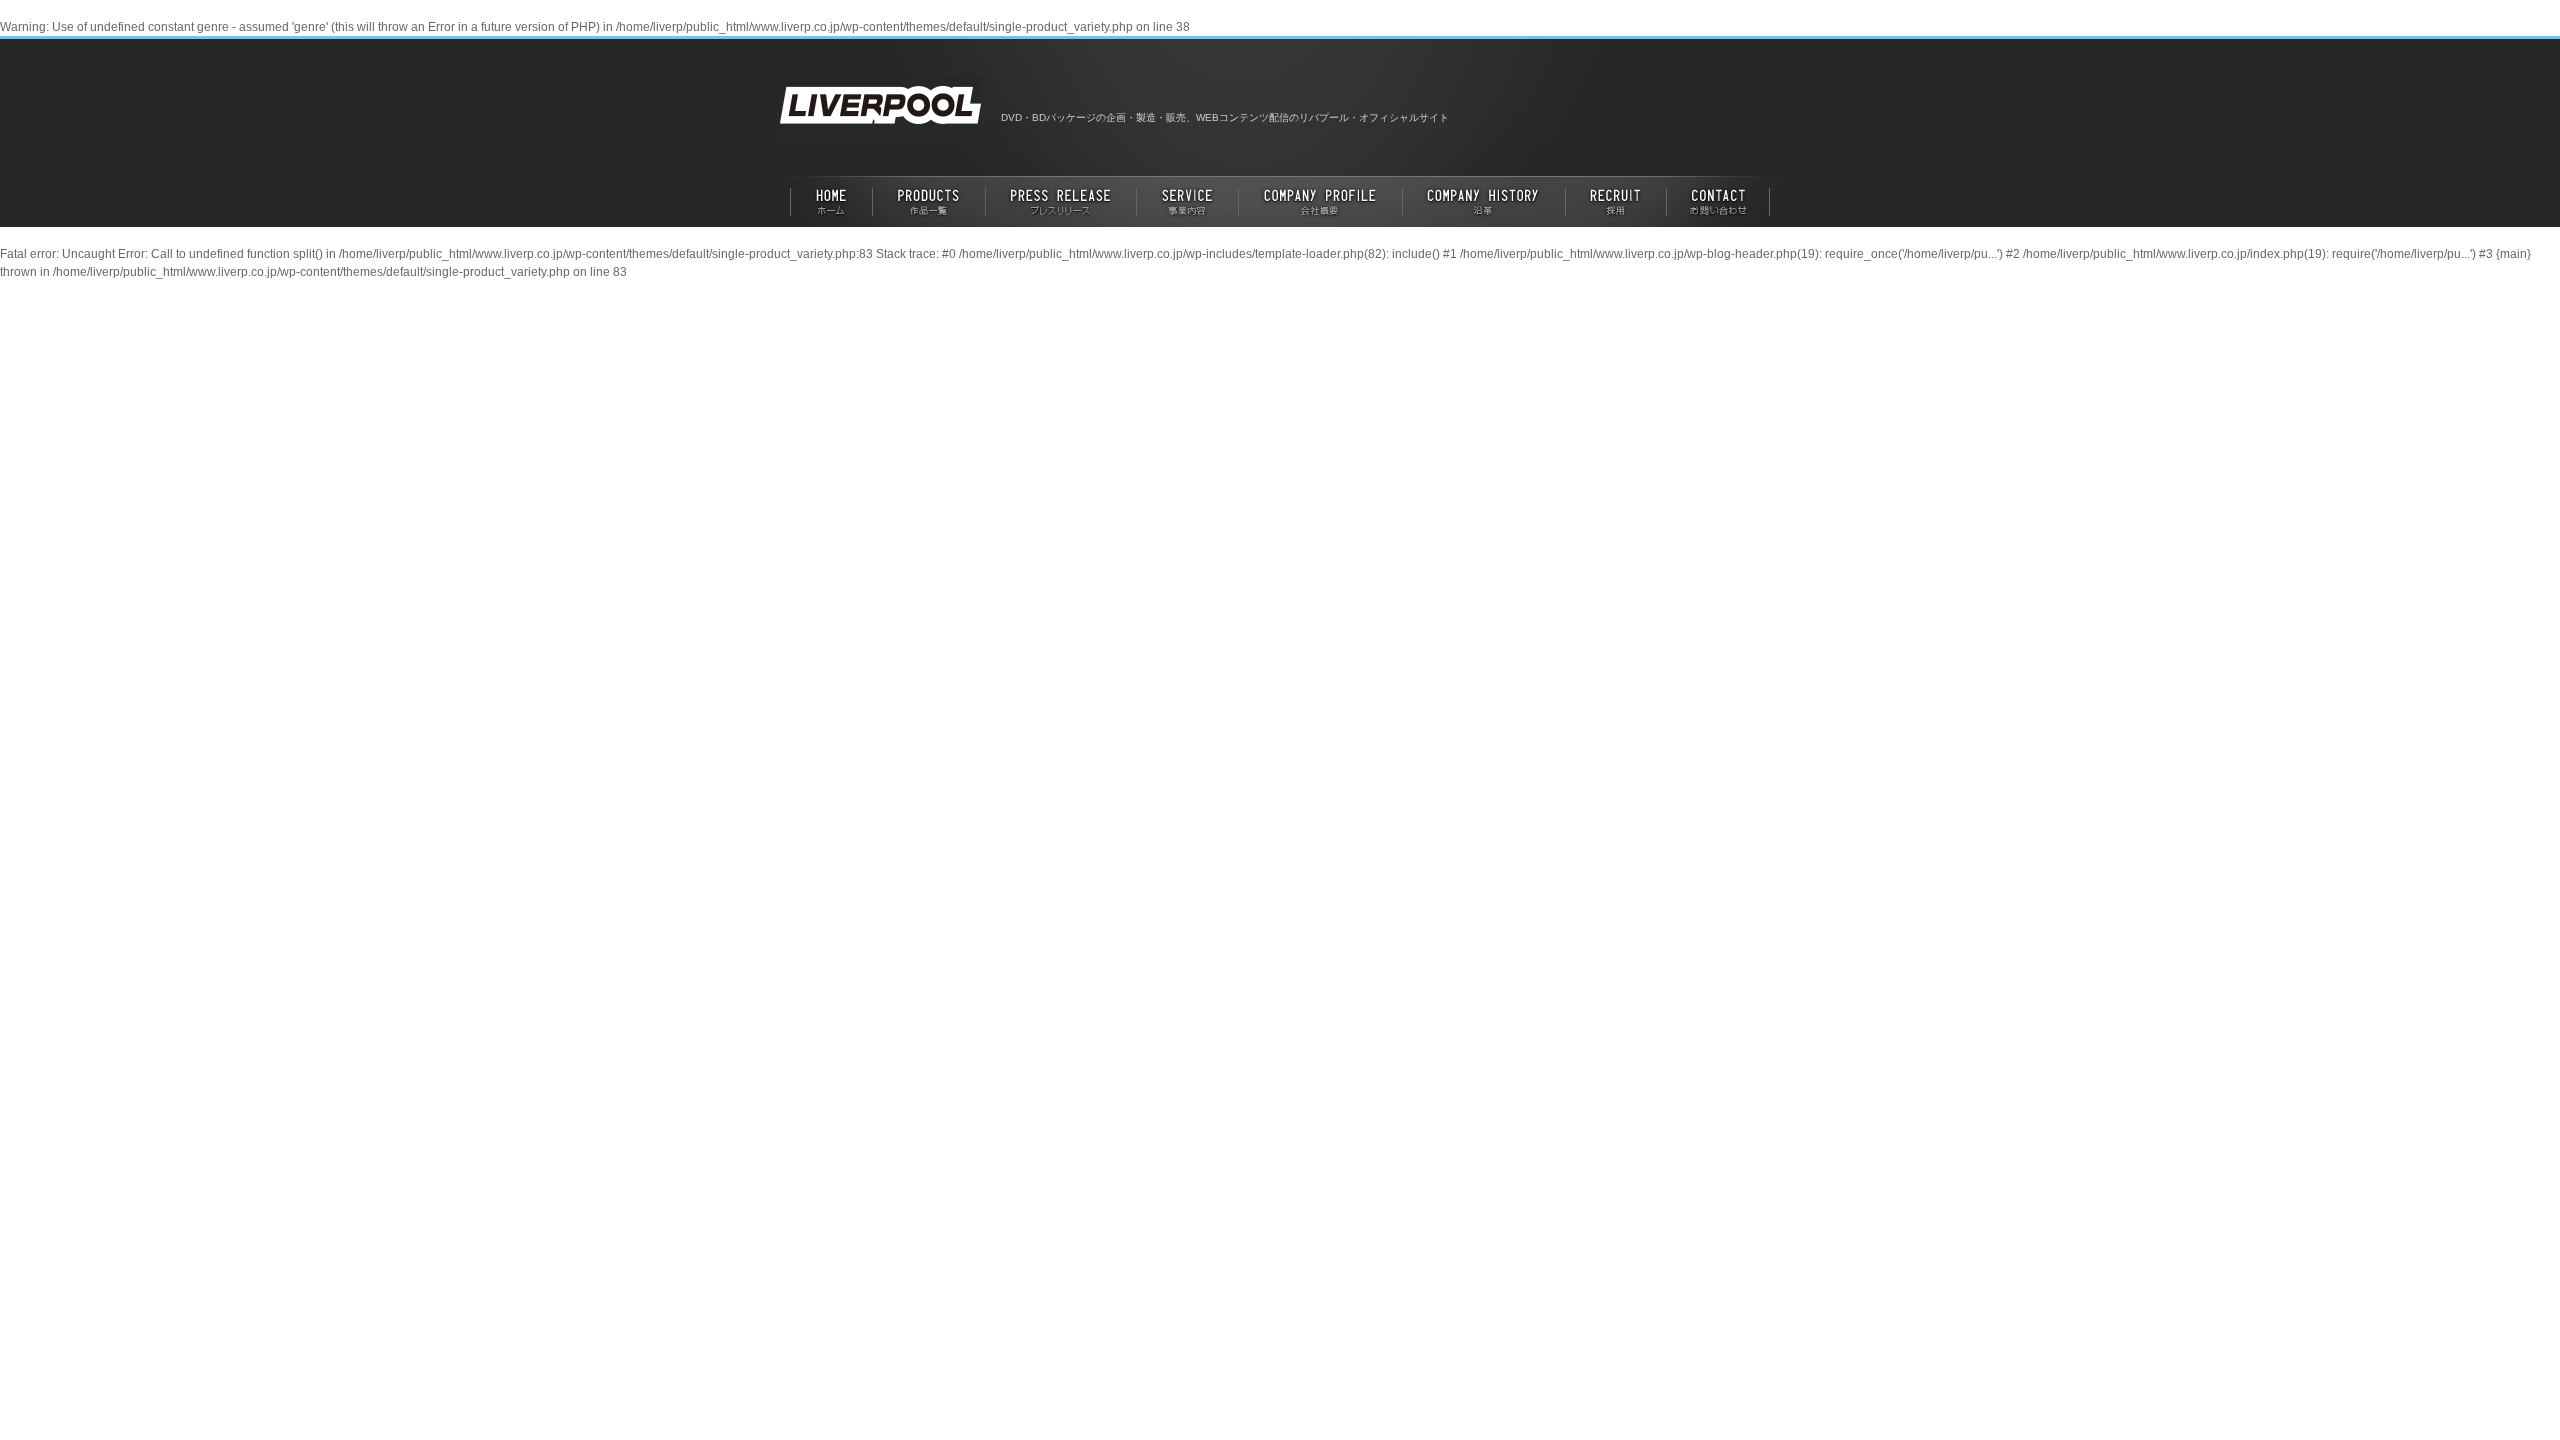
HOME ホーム (826, 201)
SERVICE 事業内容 (1188, 201)
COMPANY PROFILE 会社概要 (1321, 201)
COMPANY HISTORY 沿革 (1484, 201)
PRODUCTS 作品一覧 (929, 201)
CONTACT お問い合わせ (1723, 201)
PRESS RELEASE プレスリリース (1061, 201)
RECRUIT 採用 (1616, 201)
